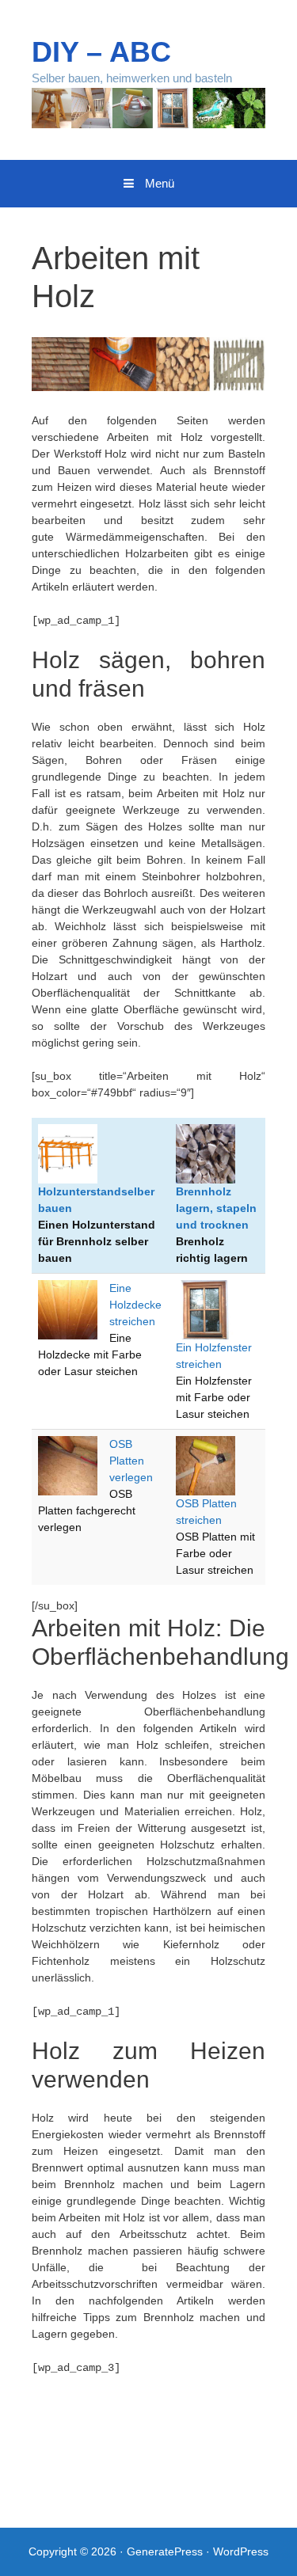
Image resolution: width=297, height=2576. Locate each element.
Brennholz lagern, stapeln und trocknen (216, 1208)
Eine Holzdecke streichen (135, 1305)
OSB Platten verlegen (131, 1461)
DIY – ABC (101, 52)
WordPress (241, 2551)
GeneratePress (165, 2551)
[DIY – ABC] (148, 107)
